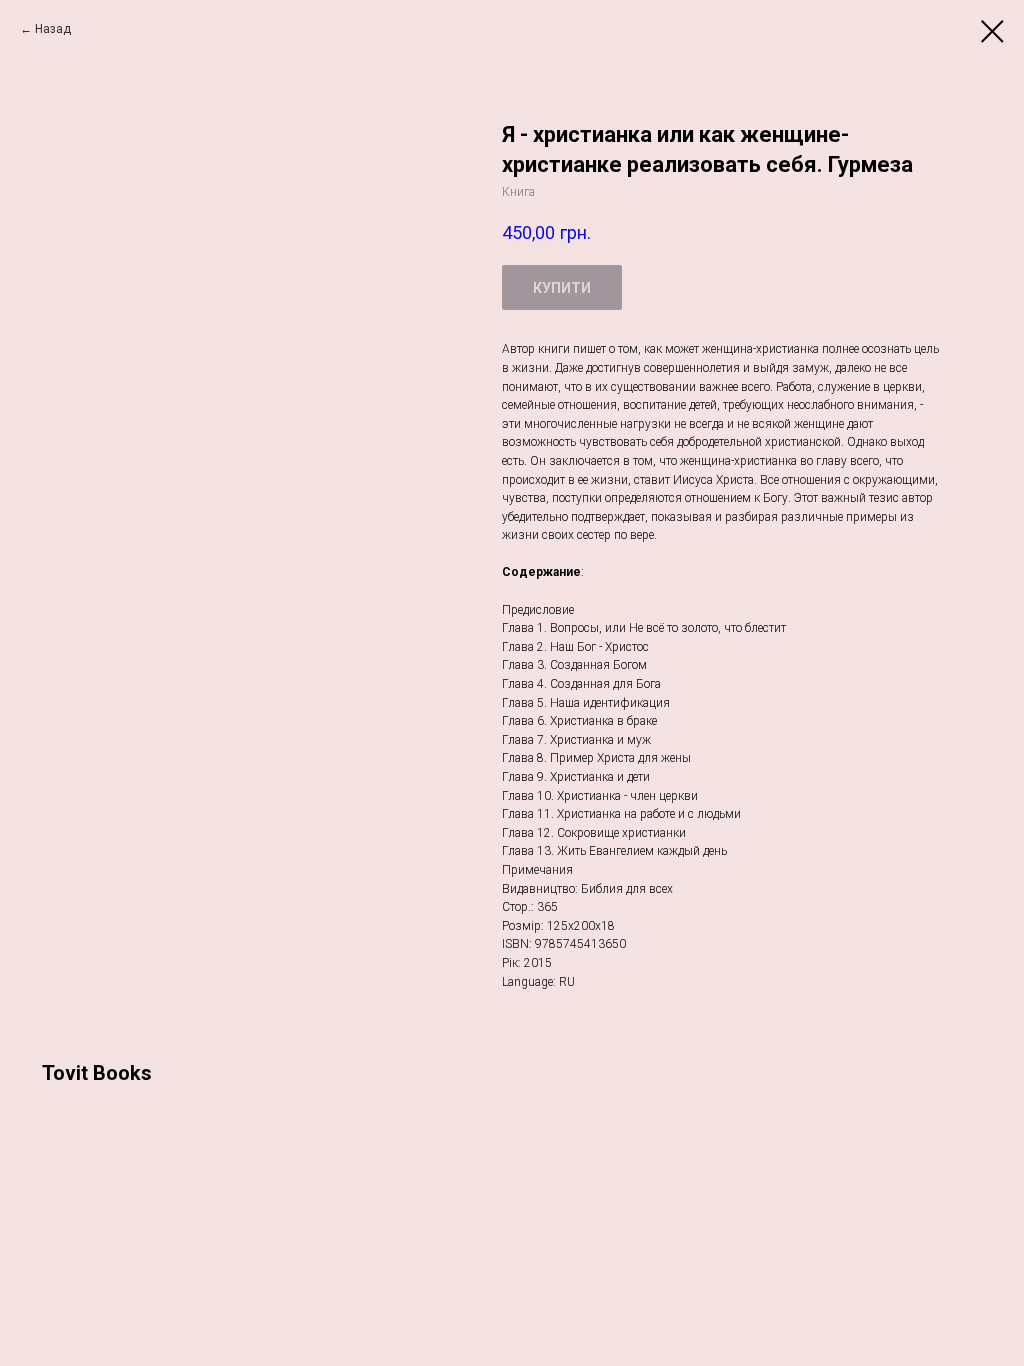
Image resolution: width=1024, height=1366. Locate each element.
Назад (53, 29)
